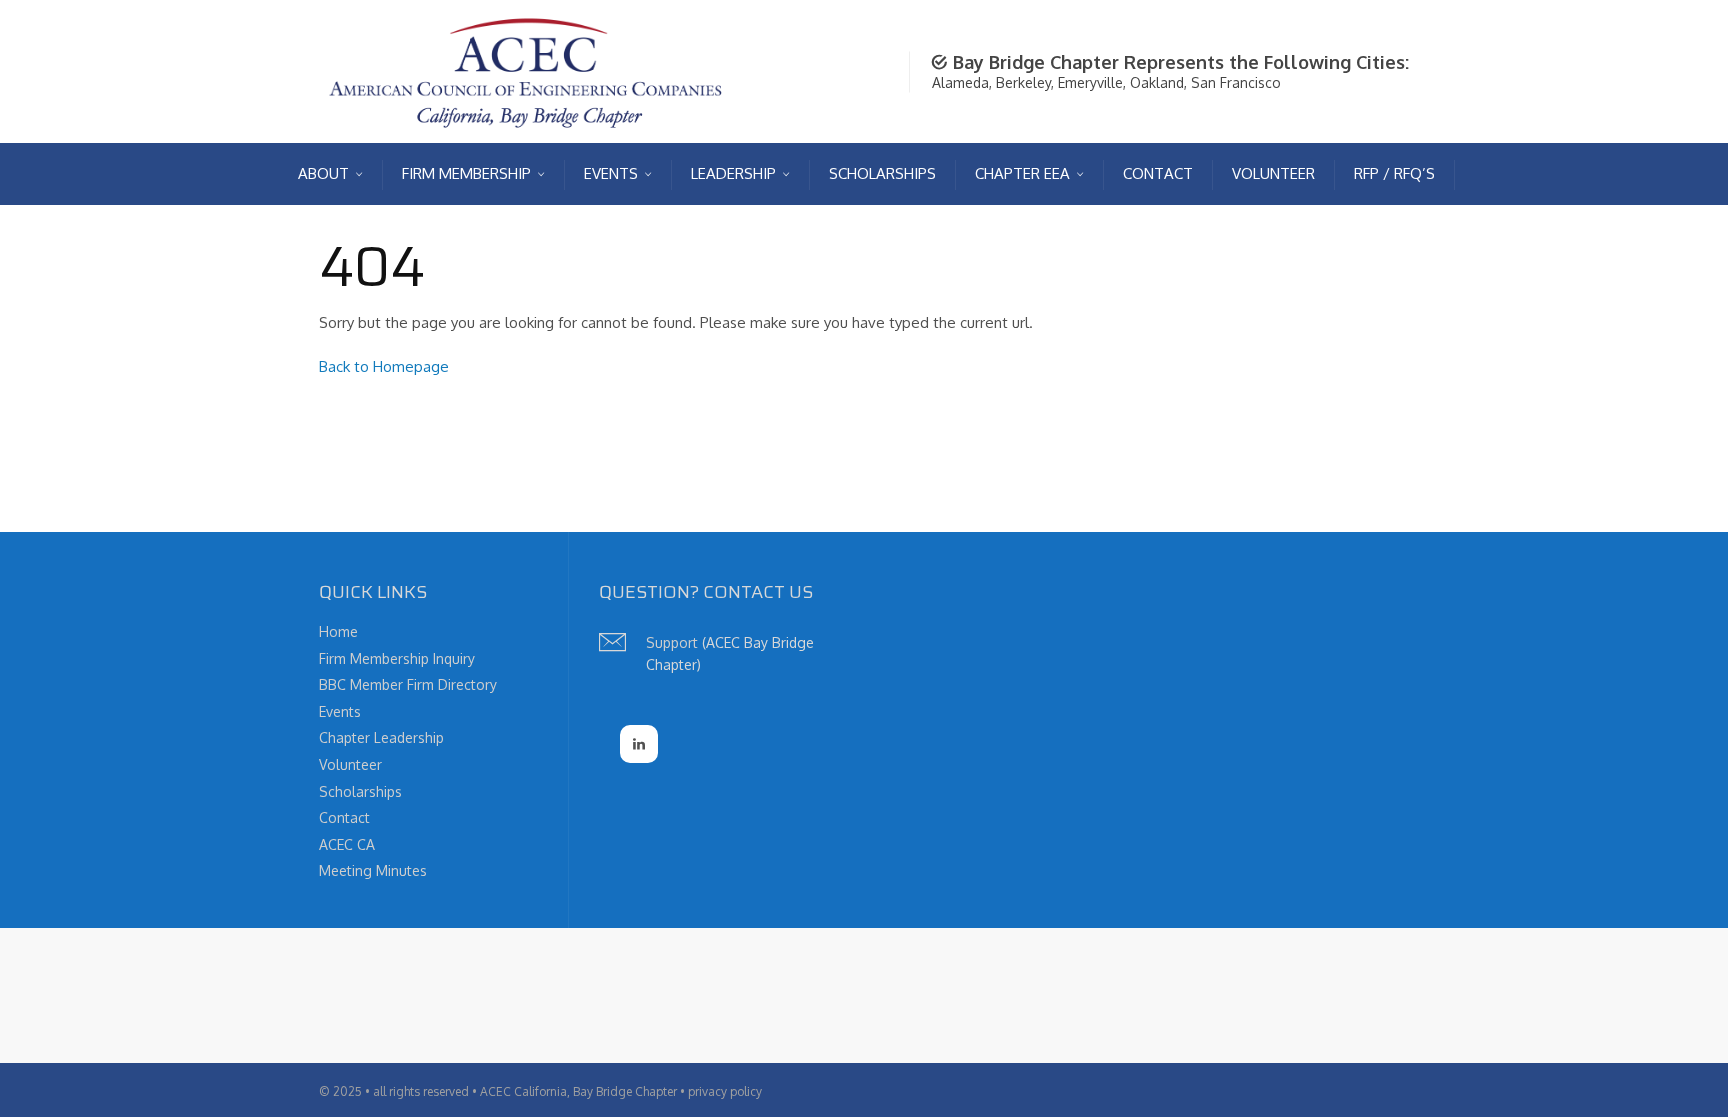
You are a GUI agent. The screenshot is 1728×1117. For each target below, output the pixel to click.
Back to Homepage (384, 366)
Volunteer (350, 764)
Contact (344, 817)
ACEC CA (347, 844)
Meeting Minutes (373, 870)
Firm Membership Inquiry (397, 658)
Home (338, 631)
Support (672, 642)
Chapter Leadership (381, 737)
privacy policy (725, 1091)
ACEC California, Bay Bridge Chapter (578, 1091)
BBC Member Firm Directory (408, 684)
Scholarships (360, 791)
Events (340, 711)
